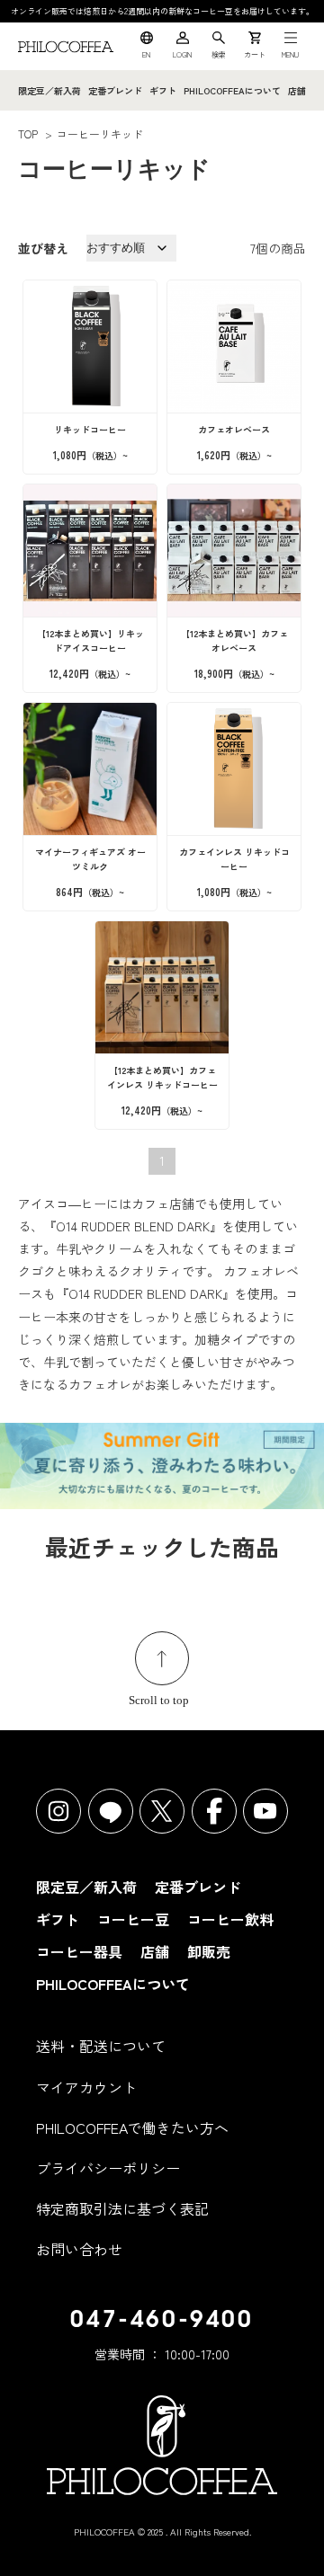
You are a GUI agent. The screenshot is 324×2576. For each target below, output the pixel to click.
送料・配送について (101, 2046)
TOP (28, 133)
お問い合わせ (79, 2249)
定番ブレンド (115, 90)
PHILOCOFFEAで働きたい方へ (132, 2127)
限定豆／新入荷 (49, 90)
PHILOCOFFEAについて (232, 90)
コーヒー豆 (133, 1919)
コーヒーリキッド (100, 133)
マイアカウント (86, 2087)
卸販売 (209, 1951)
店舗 (297, 90)
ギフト (163, 90)
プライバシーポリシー (108, 2168)
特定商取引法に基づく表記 (122, 2208)
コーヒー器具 (79, 1951)
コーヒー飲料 (230, 1919)
